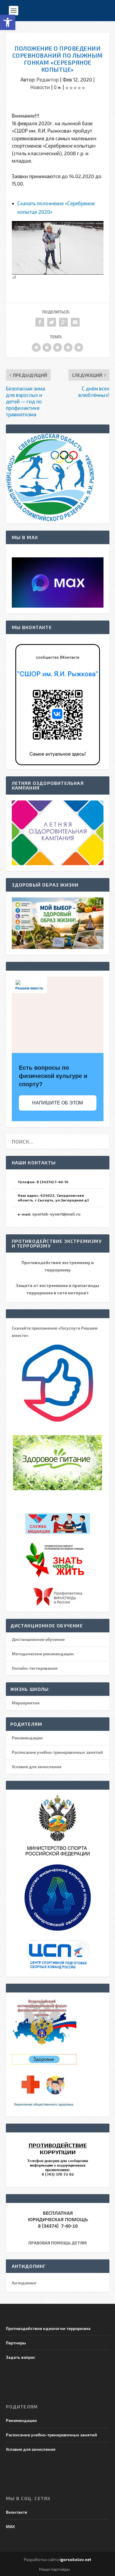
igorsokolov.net (75, 2560)
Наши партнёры (55, 2569)
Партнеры (16, 2343)
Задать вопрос (20, 2357)
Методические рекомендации (43, 1654)
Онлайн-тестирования (35, 1668)
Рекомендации (27, 1738)
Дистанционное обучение (38, 1639)
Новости (40, 87)
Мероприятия (26, 1703)
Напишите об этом (57, 1103)
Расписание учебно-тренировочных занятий (57, 1752)
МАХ (10, 2526)
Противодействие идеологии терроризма (48, 2328)
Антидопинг (24, 2283)
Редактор (48, 79)
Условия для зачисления (37, 1767)
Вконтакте (17, 2512)
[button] (8, 22)
